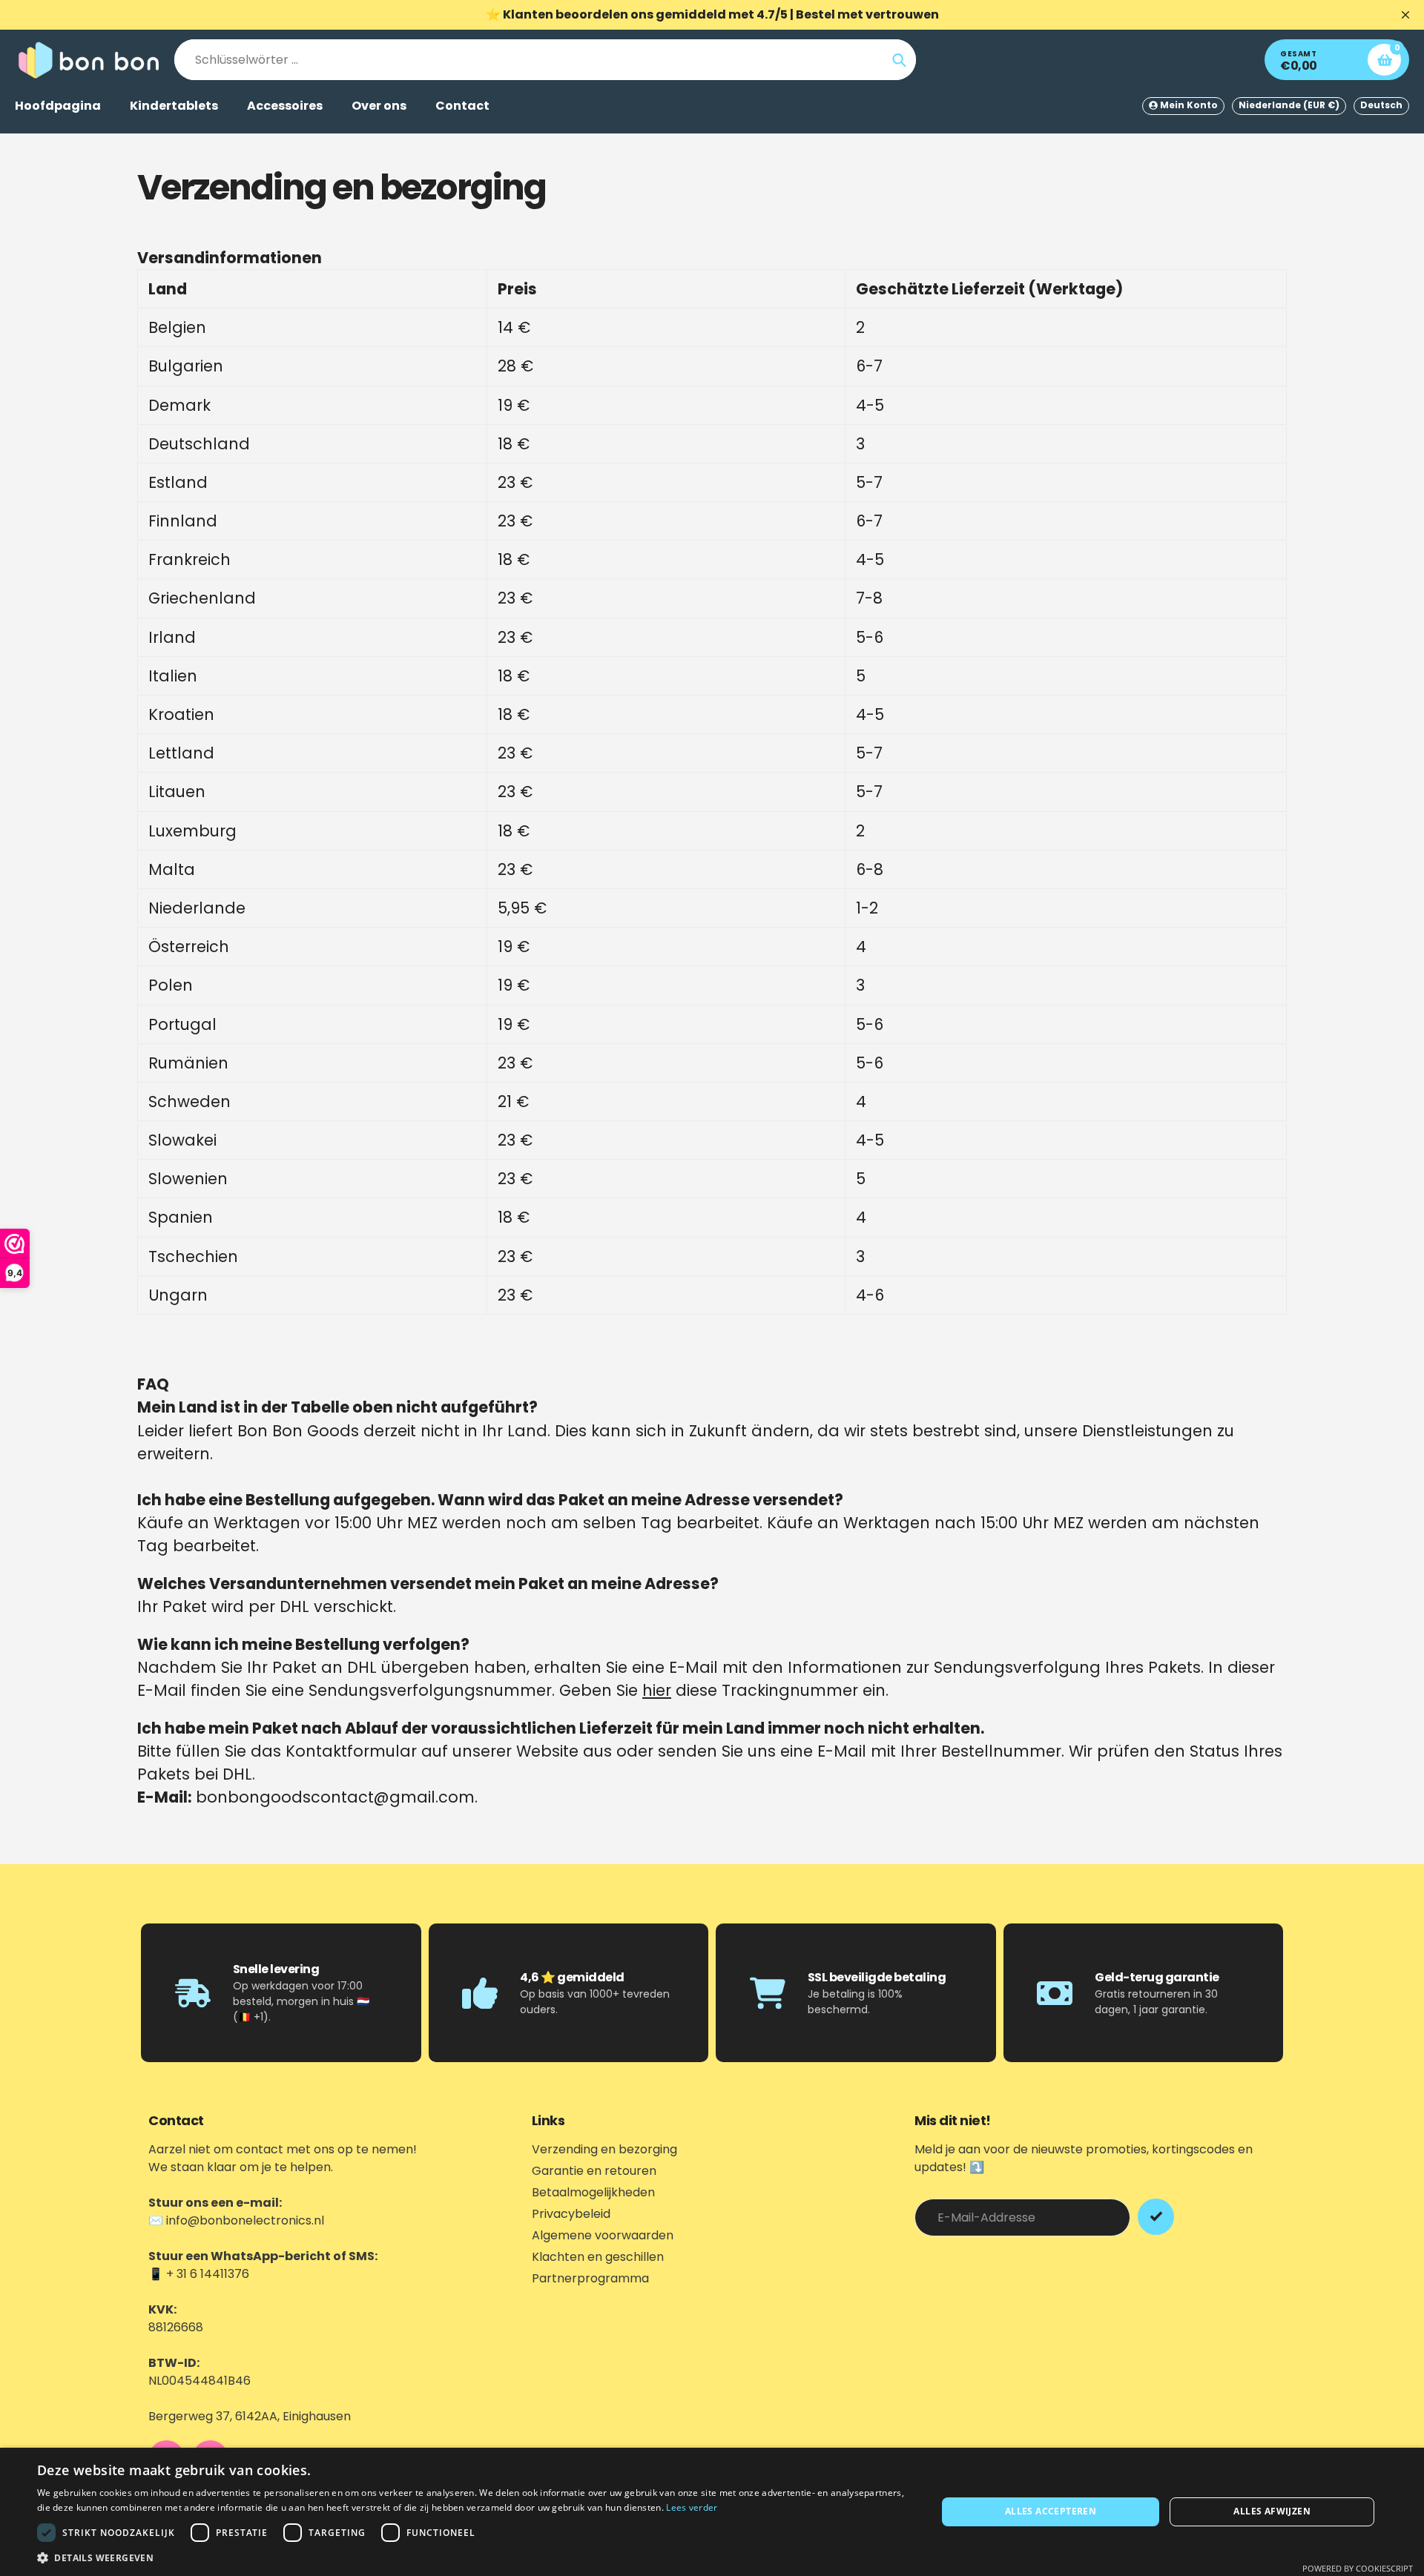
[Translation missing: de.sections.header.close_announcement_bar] (1405, 15)
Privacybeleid (571, 2214)
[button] (474, 2557)
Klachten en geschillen (598, 2257)
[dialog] (712, 2512)
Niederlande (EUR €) (1289, 105)
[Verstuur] (1156, 2217)
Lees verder (692, 2507)
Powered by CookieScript (1358, 2568)
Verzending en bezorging (604, 2149)
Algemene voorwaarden (603, 2235)
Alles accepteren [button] (1051, 2511)
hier (657, 1690)
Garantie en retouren (594, 2171)
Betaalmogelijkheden (593, 2192)
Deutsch (1381, 105)
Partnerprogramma (590, 2278)
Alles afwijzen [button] (1272, 2511)
